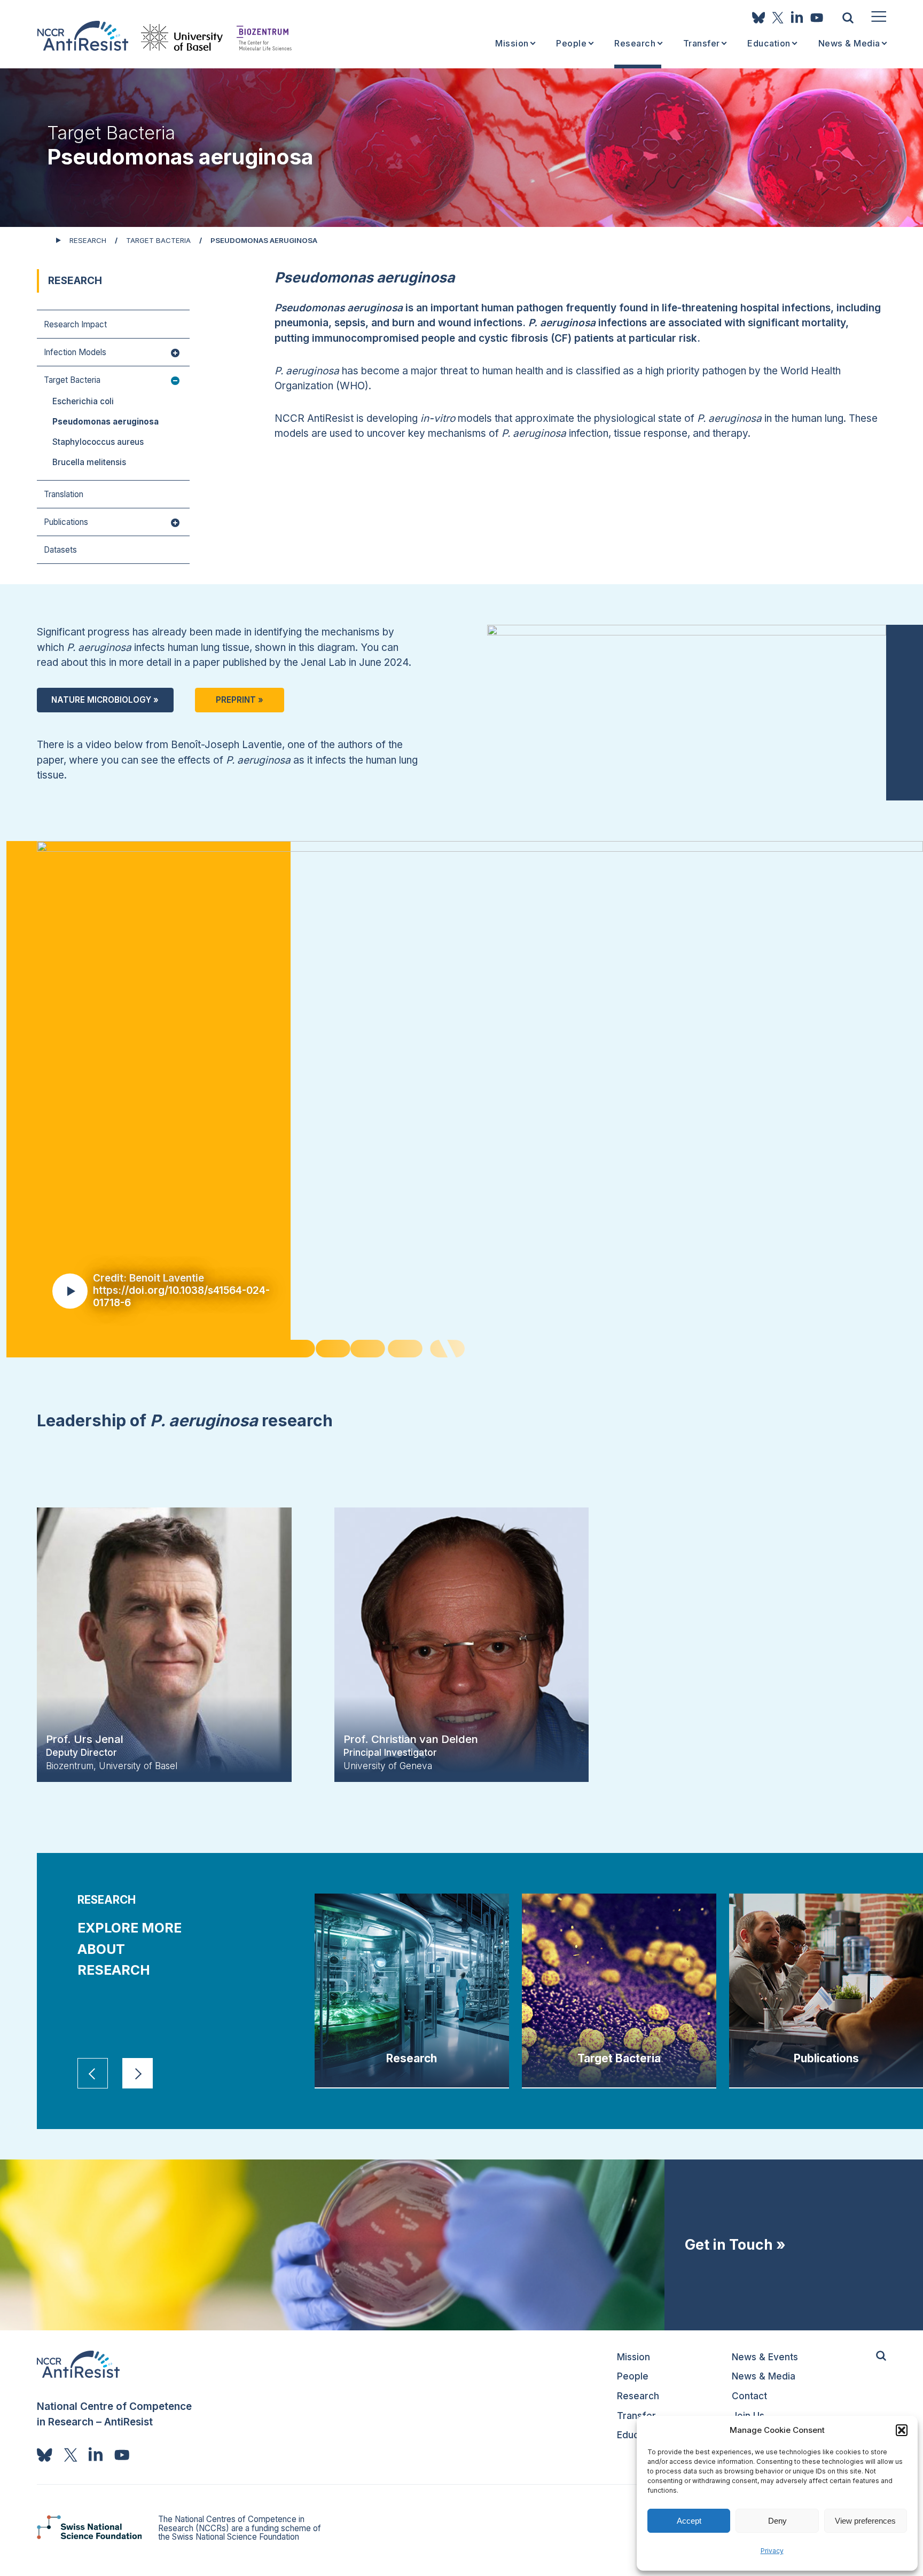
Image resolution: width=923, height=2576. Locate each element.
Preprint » (240, 700)
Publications (66, 523)
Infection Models (75, 353)
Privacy (772, 2551)
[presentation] (93, 2073)
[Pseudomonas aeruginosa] (83, 36)
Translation (64, 495)
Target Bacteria (158, 240)
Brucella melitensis (89, 462)
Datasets (60, 550)
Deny (777, 2521)
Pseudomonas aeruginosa (105, 422)
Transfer (702, 44)
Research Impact (75, 325)
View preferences (865, 2521)
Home (42, 239)
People (571, 44)
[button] (902, 2430)
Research (635, 44)
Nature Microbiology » (105, 700)
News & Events (765, 2357)
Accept (689, 2521)
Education (769, 44)
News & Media (849, 44)
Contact (749, 2396)
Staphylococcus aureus (98, 442)
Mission (512, 44)
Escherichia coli (83, 401)
